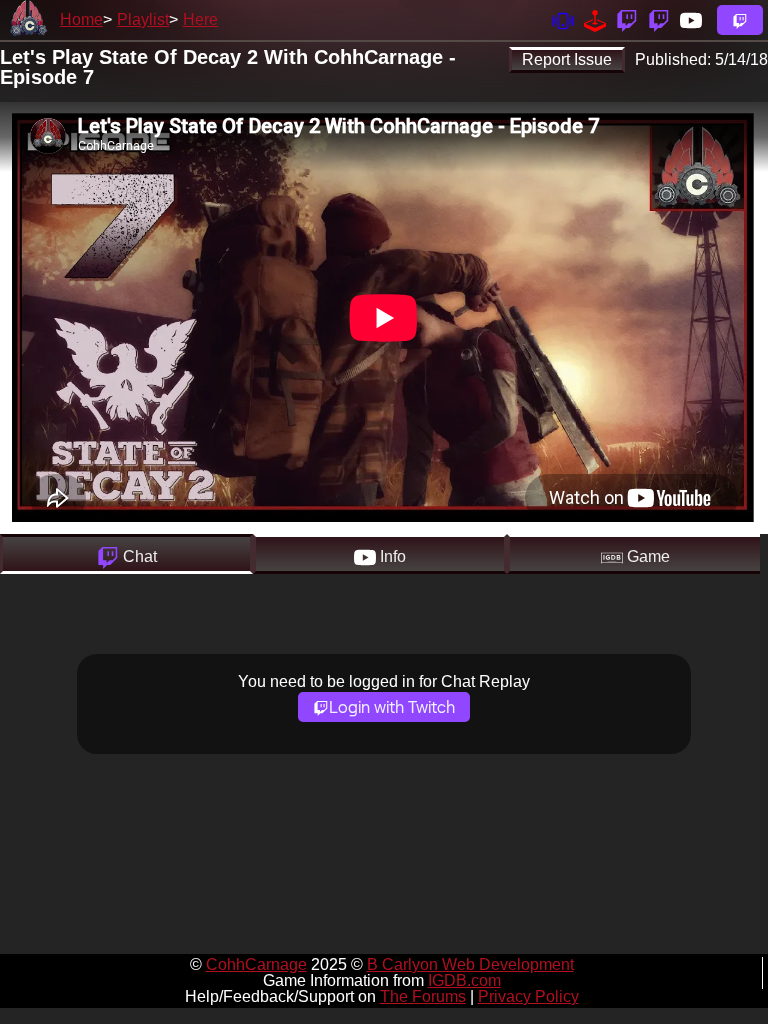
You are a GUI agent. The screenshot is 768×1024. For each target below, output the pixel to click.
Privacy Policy (528, 996)
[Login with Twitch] (740, 20)
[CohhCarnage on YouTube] (691, 19)
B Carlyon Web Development (470, 964)
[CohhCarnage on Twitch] (627, 19)
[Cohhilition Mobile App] (563, 19)
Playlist (143, 19)
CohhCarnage (256, 964)
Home (81, 19)
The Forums (423, 996)
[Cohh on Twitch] (659, 19)
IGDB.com (464, 980)
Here (200, 19)
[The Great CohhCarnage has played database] (595, 19)
